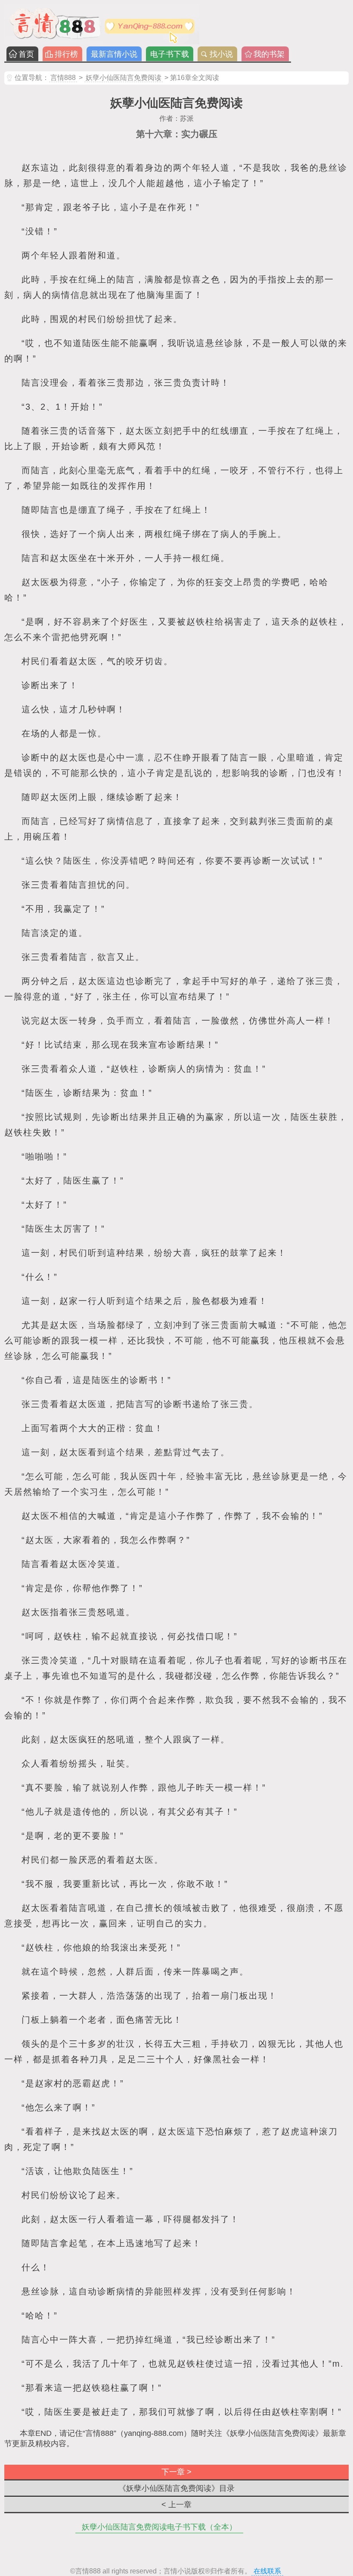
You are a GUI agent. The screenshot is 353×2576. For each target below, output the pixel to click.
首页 (26, 54)
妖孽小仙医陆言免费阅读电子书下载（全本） (159, 2527)
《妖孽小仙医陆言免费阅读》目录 (176, 2488)
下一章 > (176, 2472)
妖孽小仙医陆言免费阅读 (124, 78)
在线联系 (267, 2571)
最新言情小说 (114, 54)
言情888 (63, 78)
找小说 (221, 54)
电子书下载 (170, 54)
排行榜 (66, 54)
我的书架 (269, 54)
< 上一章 (176, 2505)
